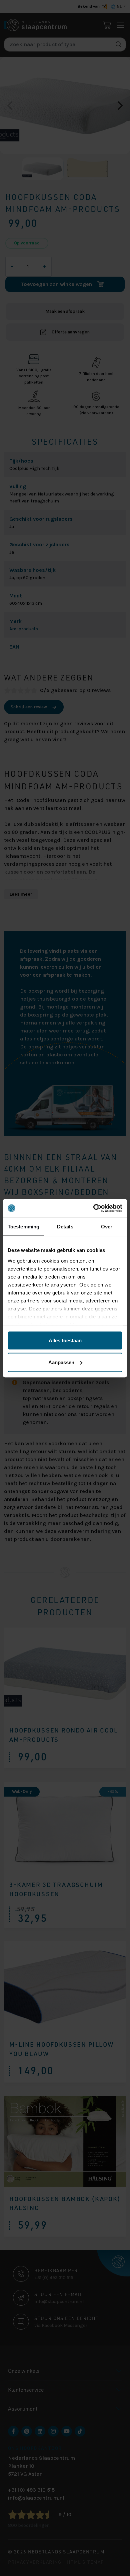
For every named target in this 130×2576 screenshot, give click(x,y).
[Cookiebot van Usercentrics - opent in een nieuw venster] (93, 1208)
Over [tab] (107, 1227)
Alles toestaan (65, 1340)
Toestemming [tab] (23, 1227)
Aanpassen (61, 1362)
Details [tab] (65, 1227)
